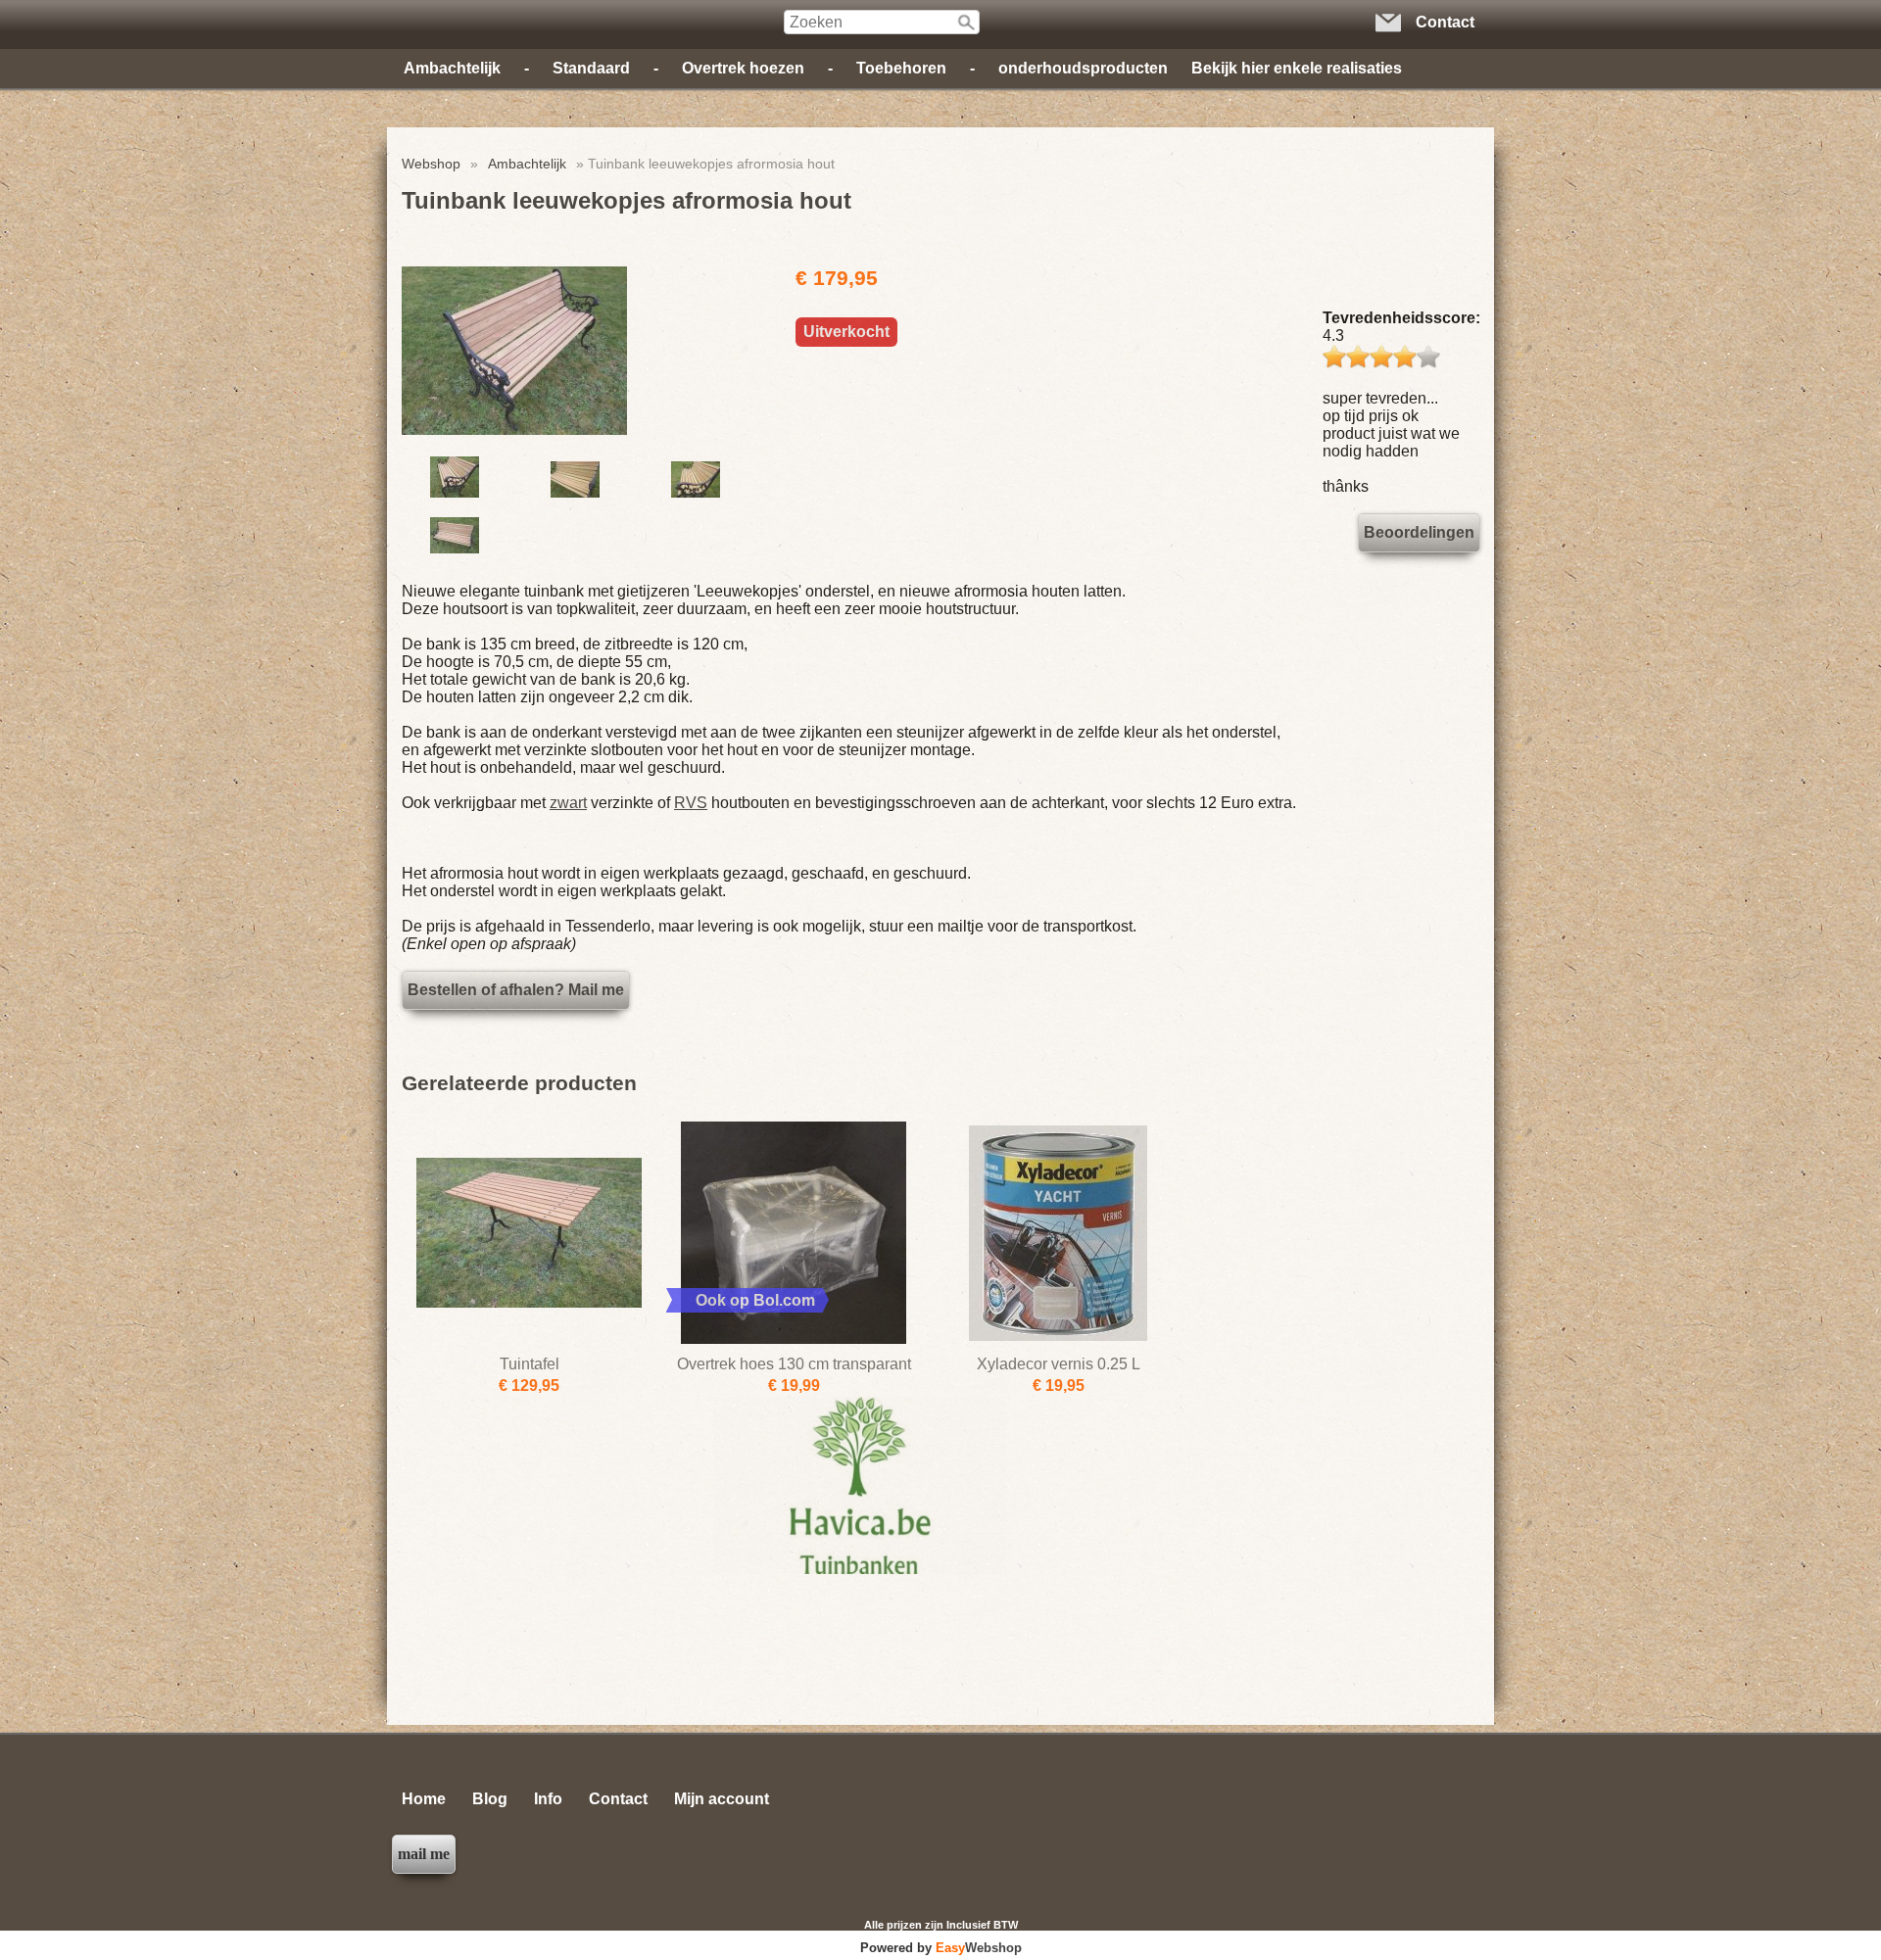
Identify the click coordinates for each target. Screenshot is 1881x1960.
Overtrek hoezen (743, 68)
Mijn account (722, 1799)
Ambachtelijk (452, 68)
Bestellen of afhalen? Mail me (516, 990)
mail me (424, 1854)
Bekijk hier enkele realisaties (1297, 68)
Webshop (431, 164)
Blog (490, 1799)
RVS (691, 803)
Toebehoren (901, 68)
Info (548, 1799)
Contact (618, 1799)
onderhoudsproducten (1083, 68)
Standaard (591, 68)
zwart (568, 803)
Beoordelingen (1419, 532)
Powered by (941, 1948)
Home (424, 1799)
